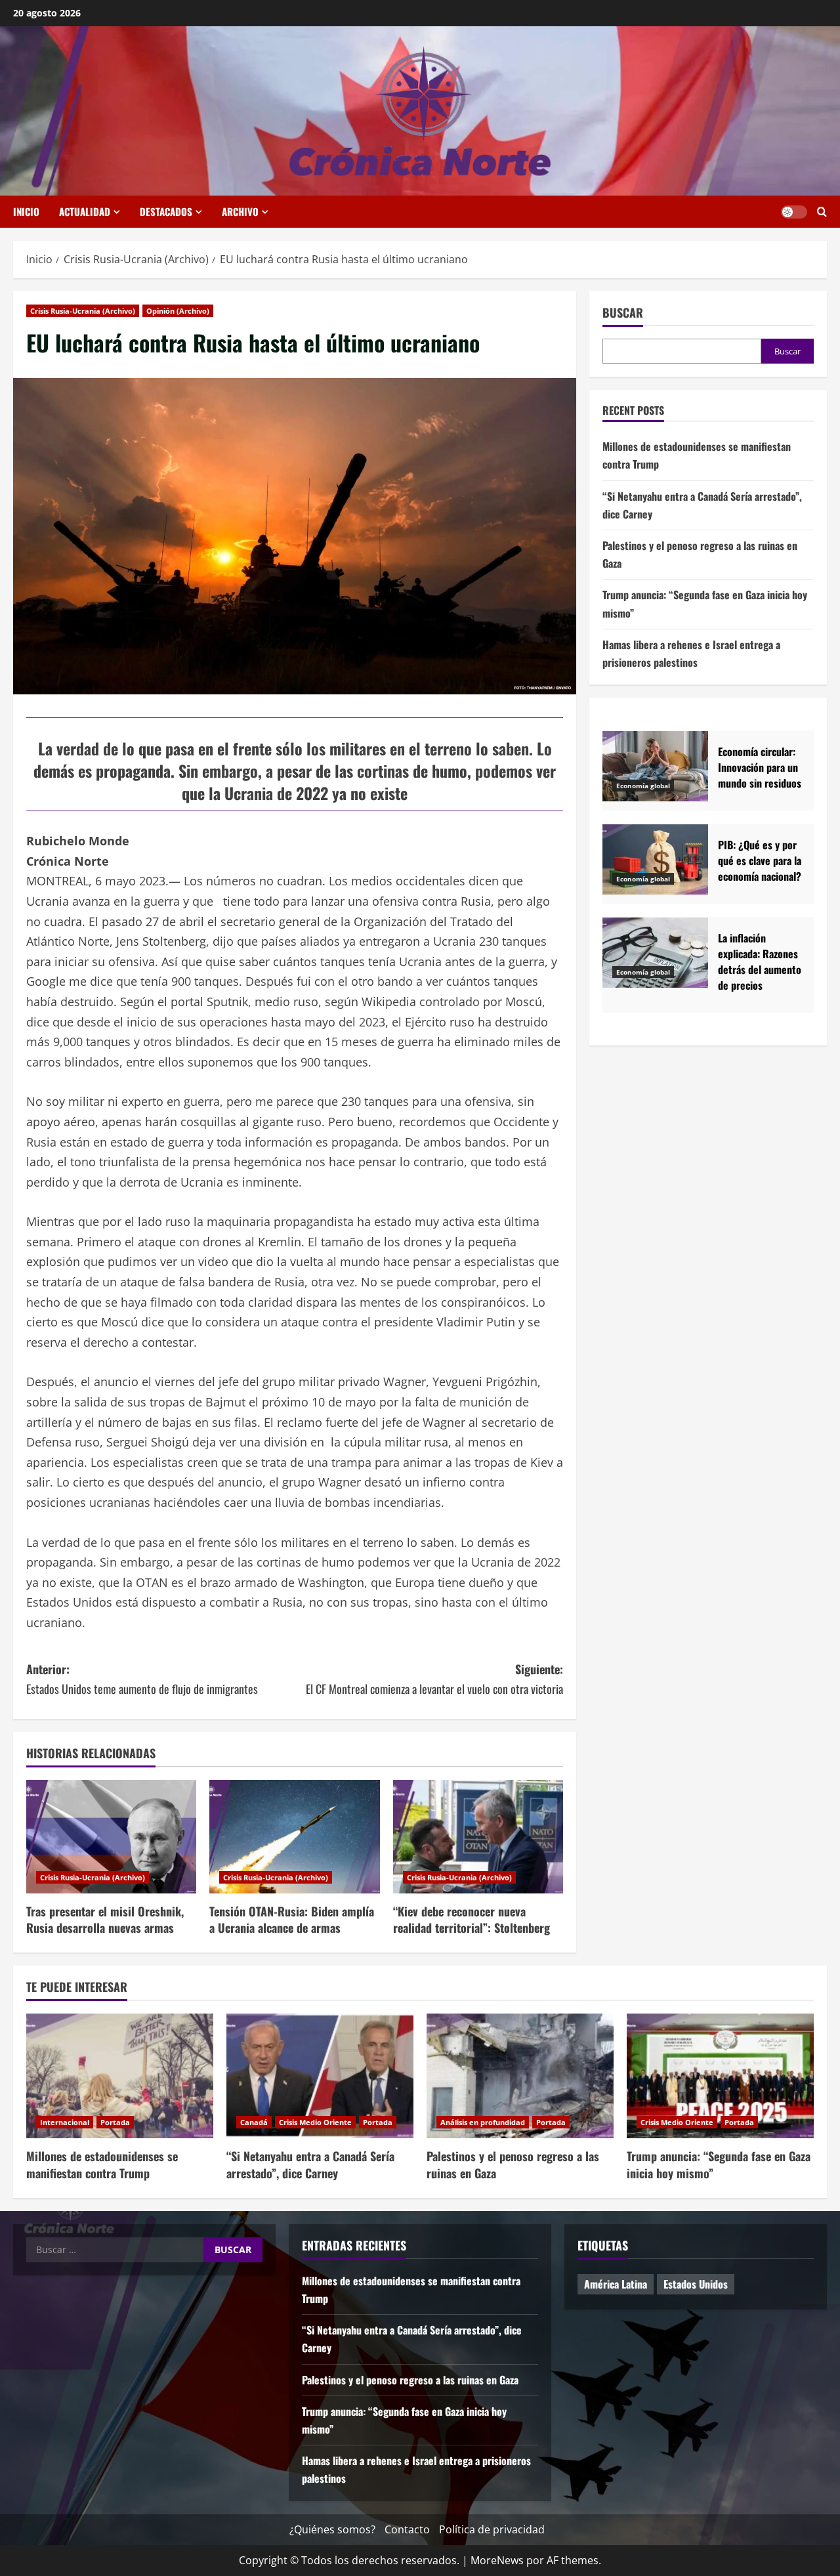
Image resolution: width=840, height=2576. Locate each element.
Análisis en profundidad (483, 2122)
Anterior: (142, 1679)
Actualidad (85, 211)
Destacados (166, 211)
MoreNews (497, 2560)
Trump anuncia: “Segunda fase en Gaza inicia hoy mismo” (719, 2164)
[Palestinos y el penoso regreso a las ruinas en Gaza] (520, 2076)
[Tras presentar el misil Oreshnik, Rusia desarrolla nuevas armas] (111, 1837)
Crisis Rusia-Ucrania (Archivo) (83, 311)
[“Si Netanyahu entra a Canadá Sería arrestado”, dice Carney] (320, 2076)
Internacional (65, 2122)
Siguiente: (434, 1679)
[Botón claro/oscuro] (794, 212)
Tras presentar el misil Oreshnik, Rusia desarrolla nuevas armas (105, 1919)
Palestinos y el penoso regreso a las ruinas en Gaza (513, 2164)
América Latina (616, 2284)
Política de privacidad (492, 2529)
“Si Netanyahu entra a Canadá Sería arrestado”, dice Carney (310, 2164)
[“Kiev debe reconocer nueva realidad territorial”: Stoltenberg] (478, 1837)
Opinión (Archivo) (178, 311)
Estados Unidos (696, 2284)
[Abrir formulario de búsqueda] (822, 212)
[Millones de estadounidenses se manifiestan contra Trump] (120, 2076)
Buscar (623, 313)
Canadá (254, 2122)
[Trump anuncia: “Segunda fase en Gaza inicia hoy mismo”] (720, 2076)
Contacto (407, 2529)
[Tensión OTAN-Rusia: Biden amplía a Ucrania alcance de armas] (294, 1837)
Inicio (26, 211)
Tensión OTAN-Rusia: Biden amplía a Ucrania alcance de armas (292, 1919)
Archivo (240, 211)
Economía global (643, 786)
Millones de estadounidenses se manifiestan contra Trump (102, 2164)
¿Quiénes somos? (332, 2529)
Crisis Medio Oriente (315, 2122)
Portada (115, 2122)
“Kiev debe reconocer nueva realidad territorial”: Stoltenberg (472, 1919)
